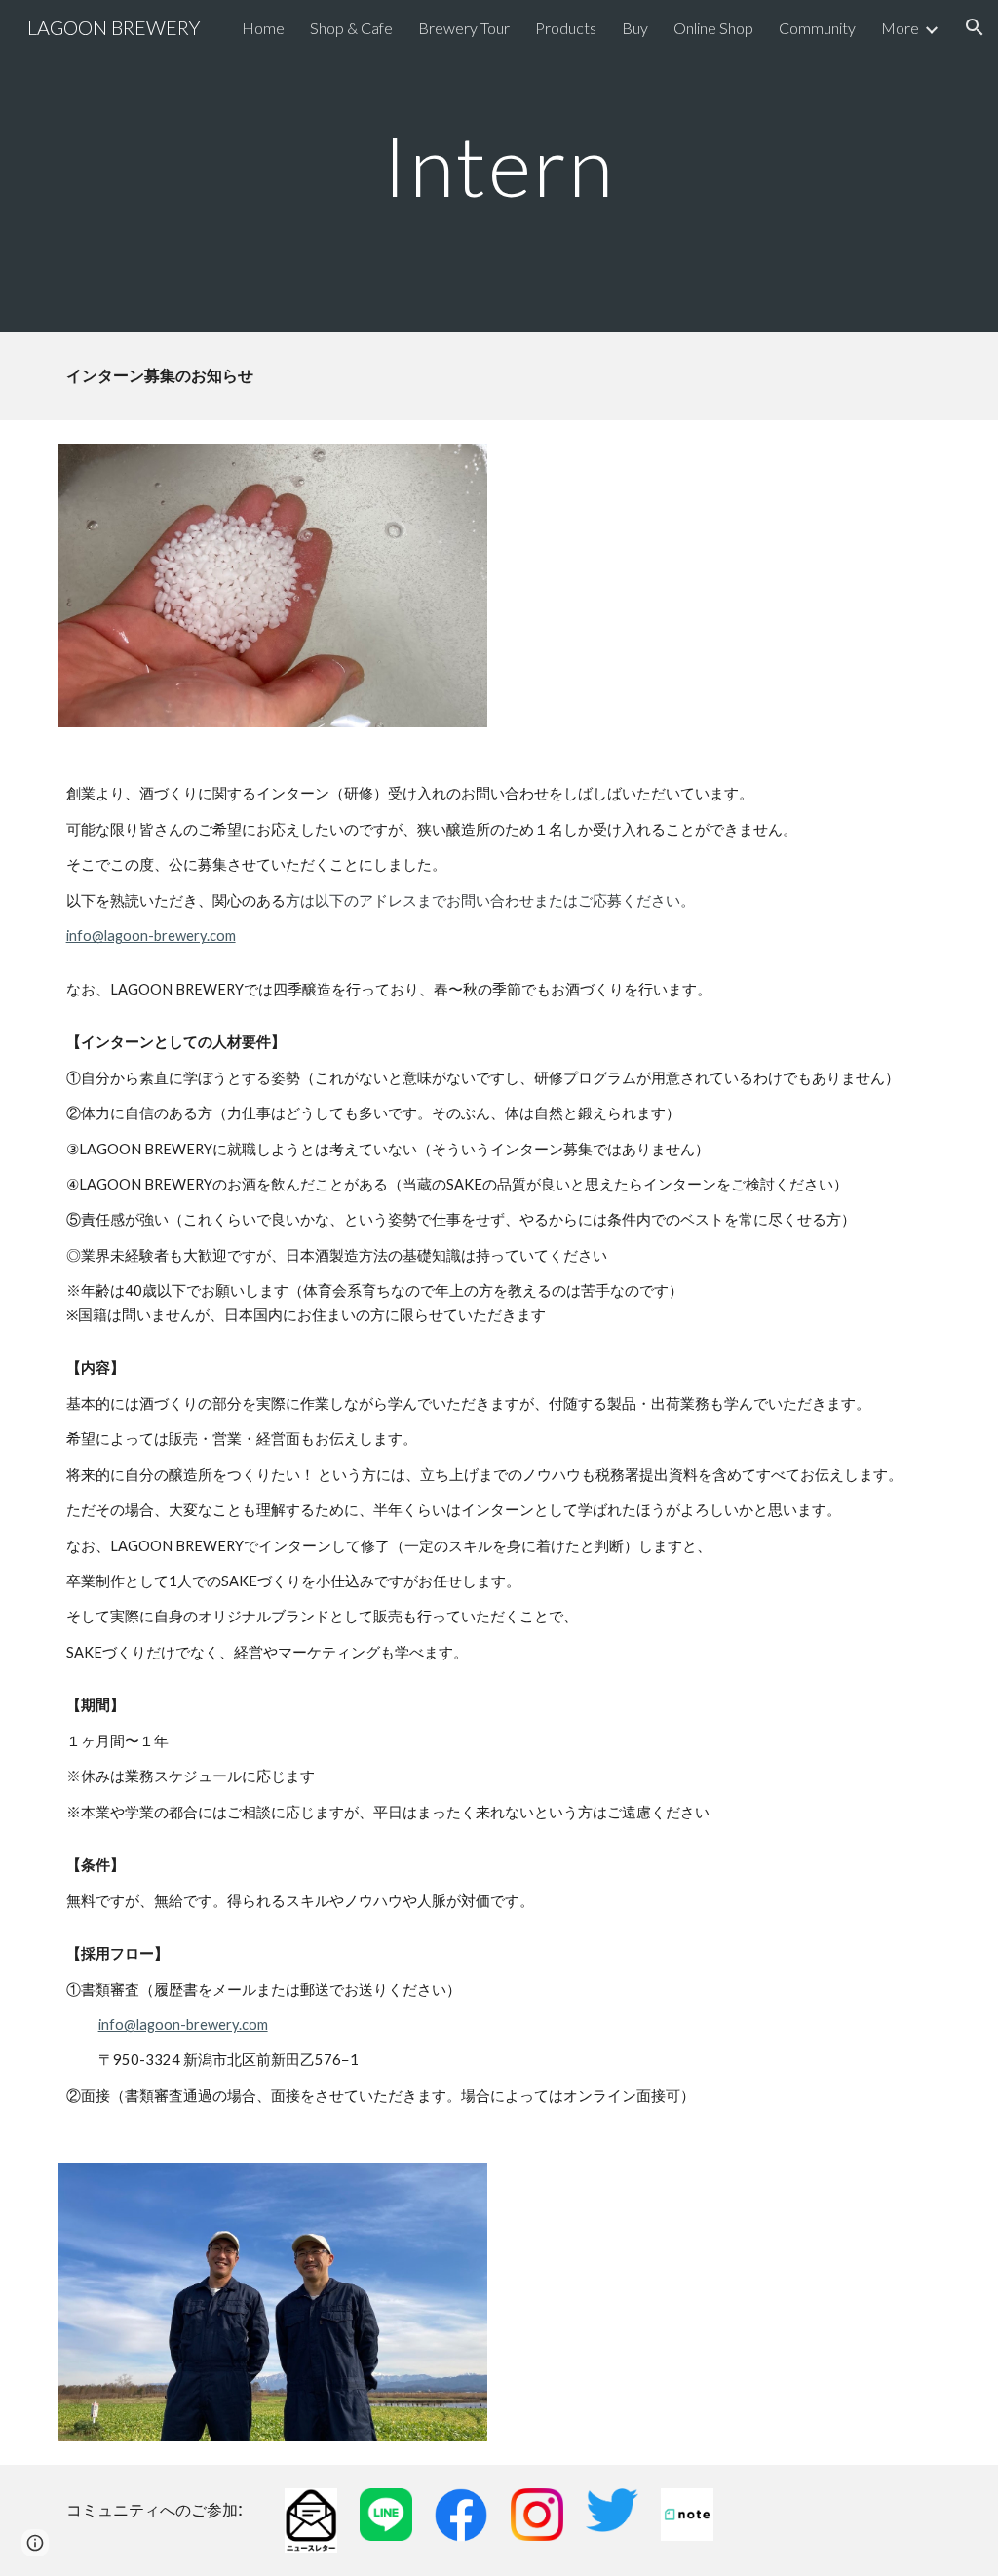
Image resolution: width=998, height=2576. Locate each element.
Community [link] (817, 28)
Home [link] (263, 28)
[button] (975, 27)
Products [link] (566, 28)
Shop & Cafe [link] (351, 28)
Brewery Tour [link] (464, 28)
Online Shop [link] (713, 28)
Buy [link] (635, 28)
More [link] (900, 28)
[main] (499, 165)
